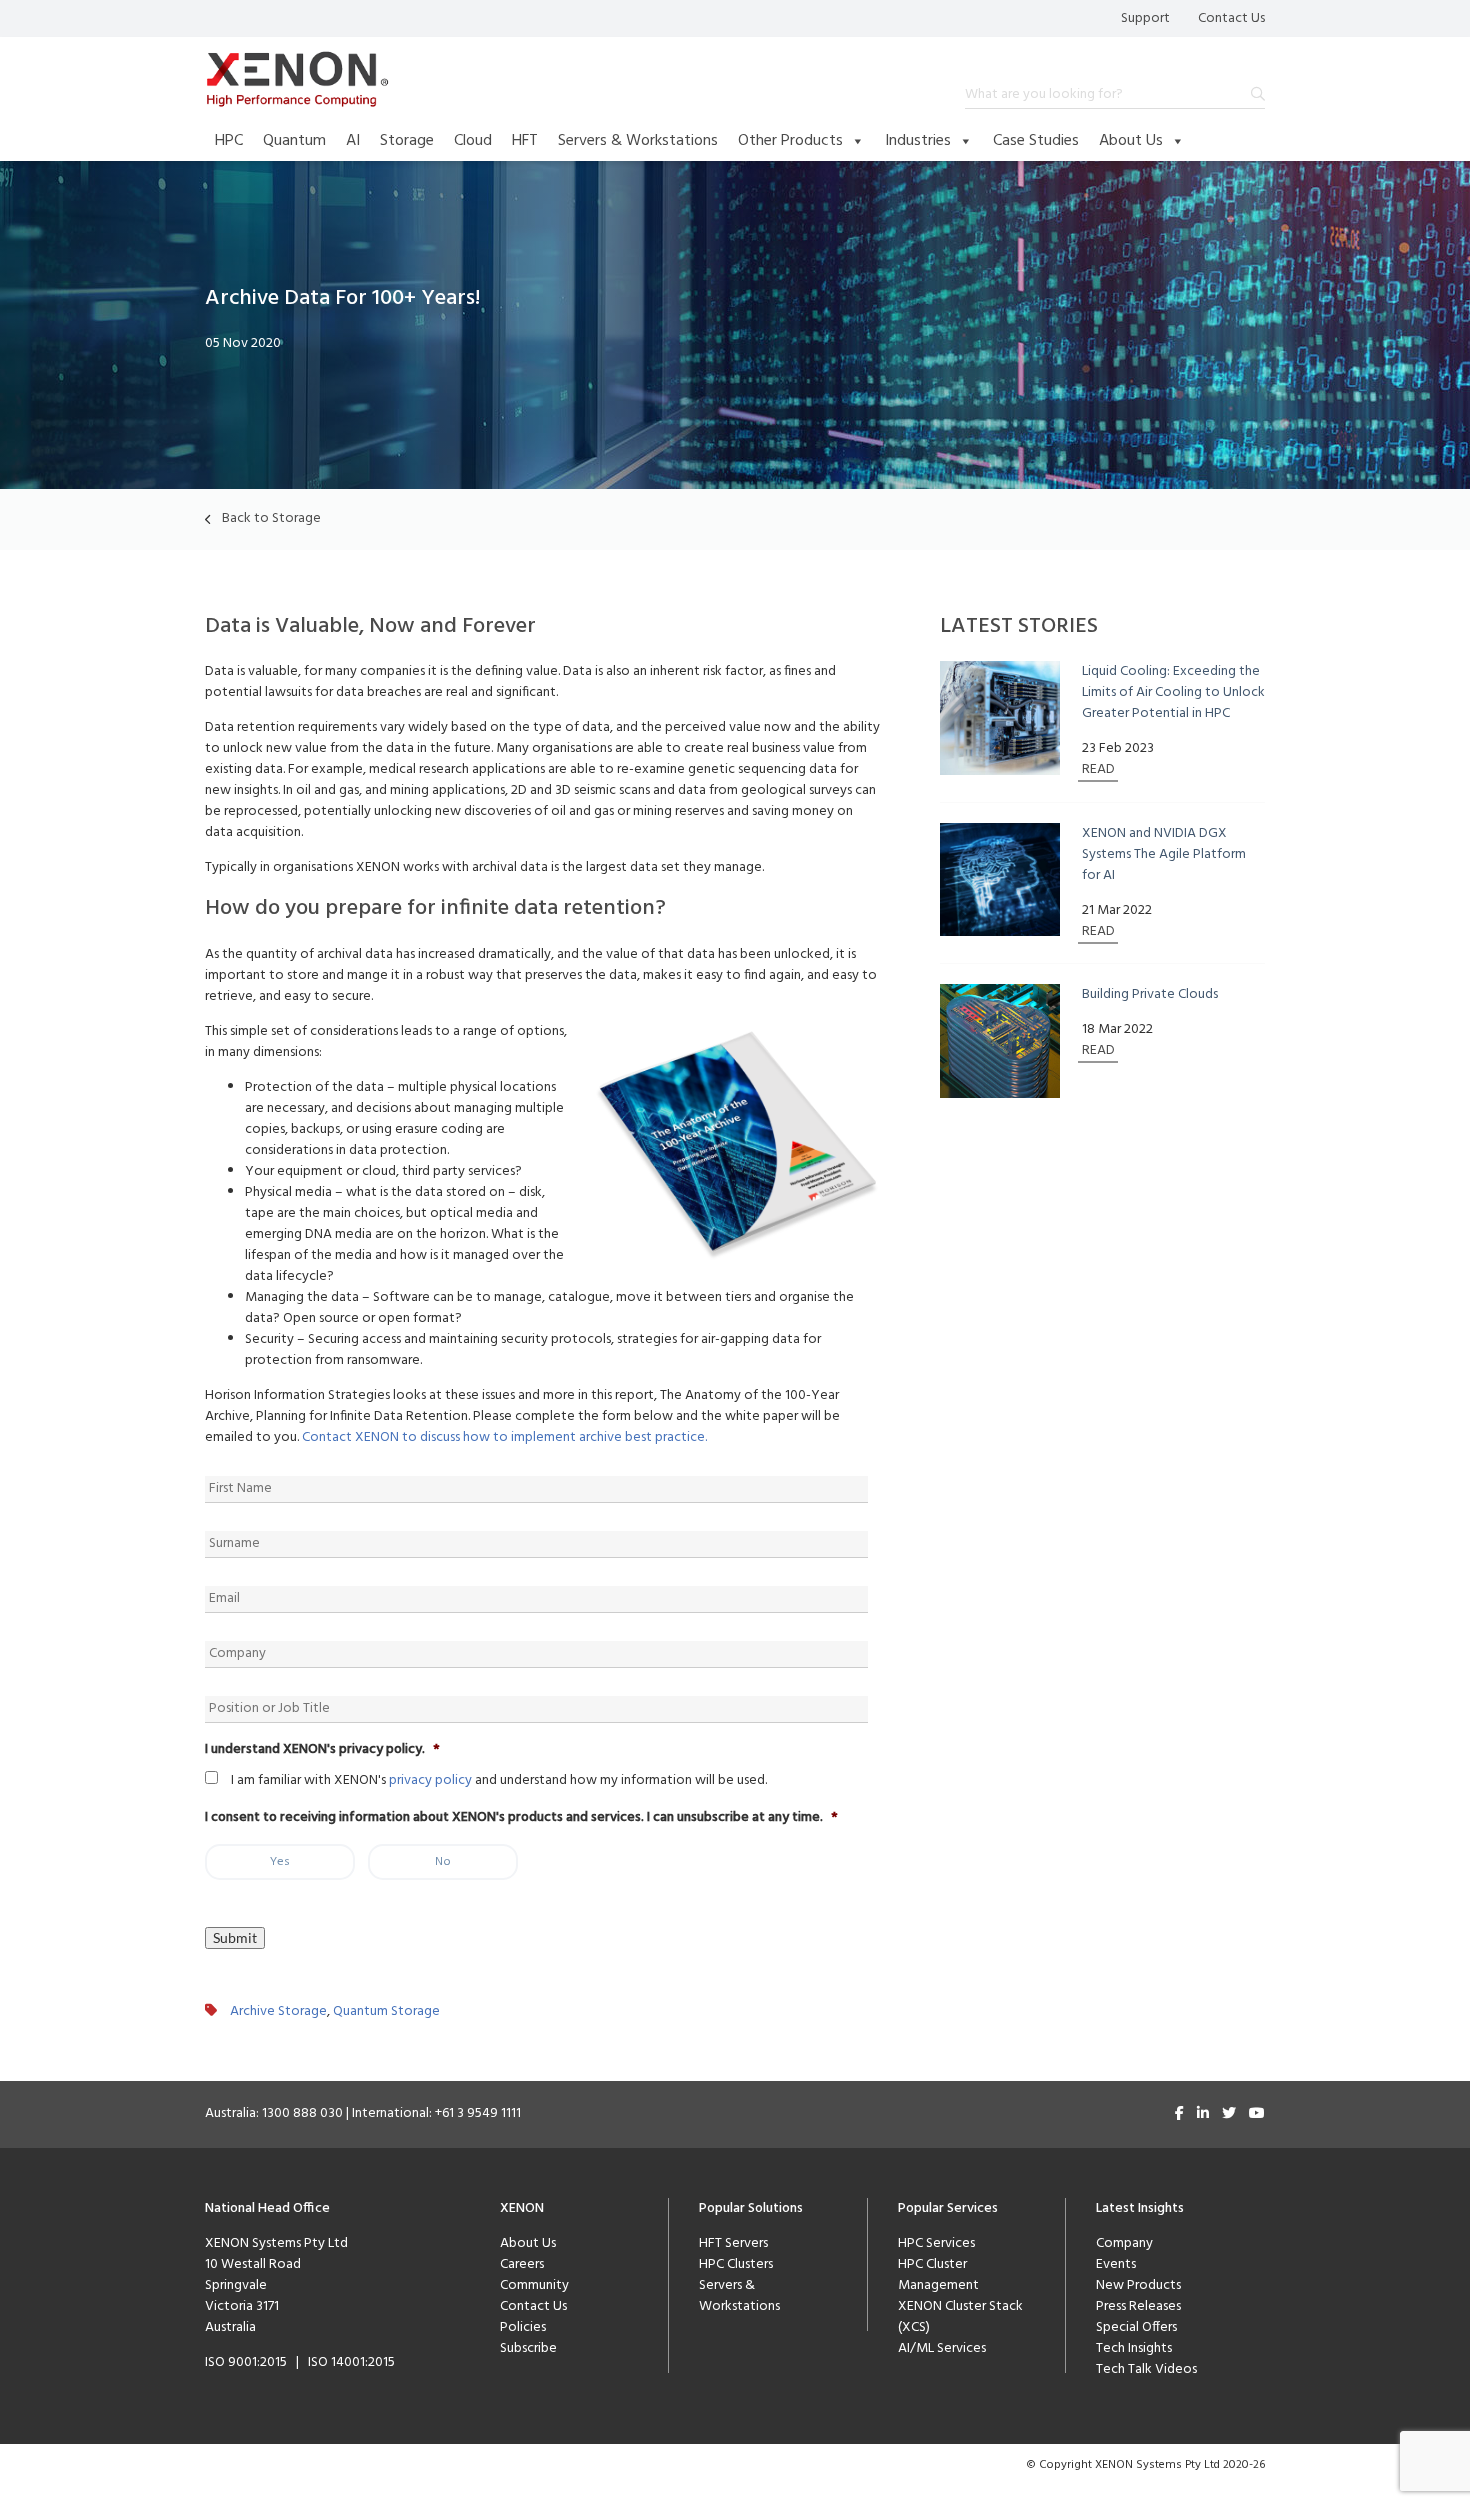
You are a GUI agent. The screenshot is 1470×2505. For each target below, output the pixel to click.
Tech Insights (1134, 2348)
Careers (522, 2264)
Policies (523, 2327)
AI (353, 141)
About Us (1131, 141)
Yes (280, 1862)
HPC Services (936, 2243)
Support (1145, 18)
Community (534, 2285)
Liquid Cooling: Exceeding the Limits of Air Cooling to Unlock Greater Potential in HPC (1173, 692)
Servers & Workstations (638, 141)
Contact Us (1231, 18)
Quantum (294, 141)
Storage (407, 141)
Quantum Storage (386, 2011)
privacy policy (430, 1780)
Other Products (790, 141)
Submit (235, 1937)
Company (1124, 2243)
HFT (525, 141)
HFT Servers (733, 2243)
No (443, 1862)
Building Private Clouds (1150, 994)
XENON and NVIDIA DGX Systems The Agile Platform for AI (1164, 854)
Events (1116, 2264)
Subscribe (528, 2348)
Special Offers (1136, 2327)
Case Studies (1036, 141)
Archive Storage (278, 2011)
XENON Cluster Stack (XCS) (960, 2317)
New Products (1138, 2285)
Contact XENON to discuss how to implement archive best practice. (504, 1437)
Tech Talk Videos (1146, 2369)
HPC (229, 141)
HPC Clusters (736, 2264)
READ (1098, 769)
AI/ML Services (942, 2348)
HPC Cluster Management (938, 2275)
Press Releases (1138, 2306)
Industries (918, 141)
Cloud (473, 141)
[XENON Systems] (297, 79)
